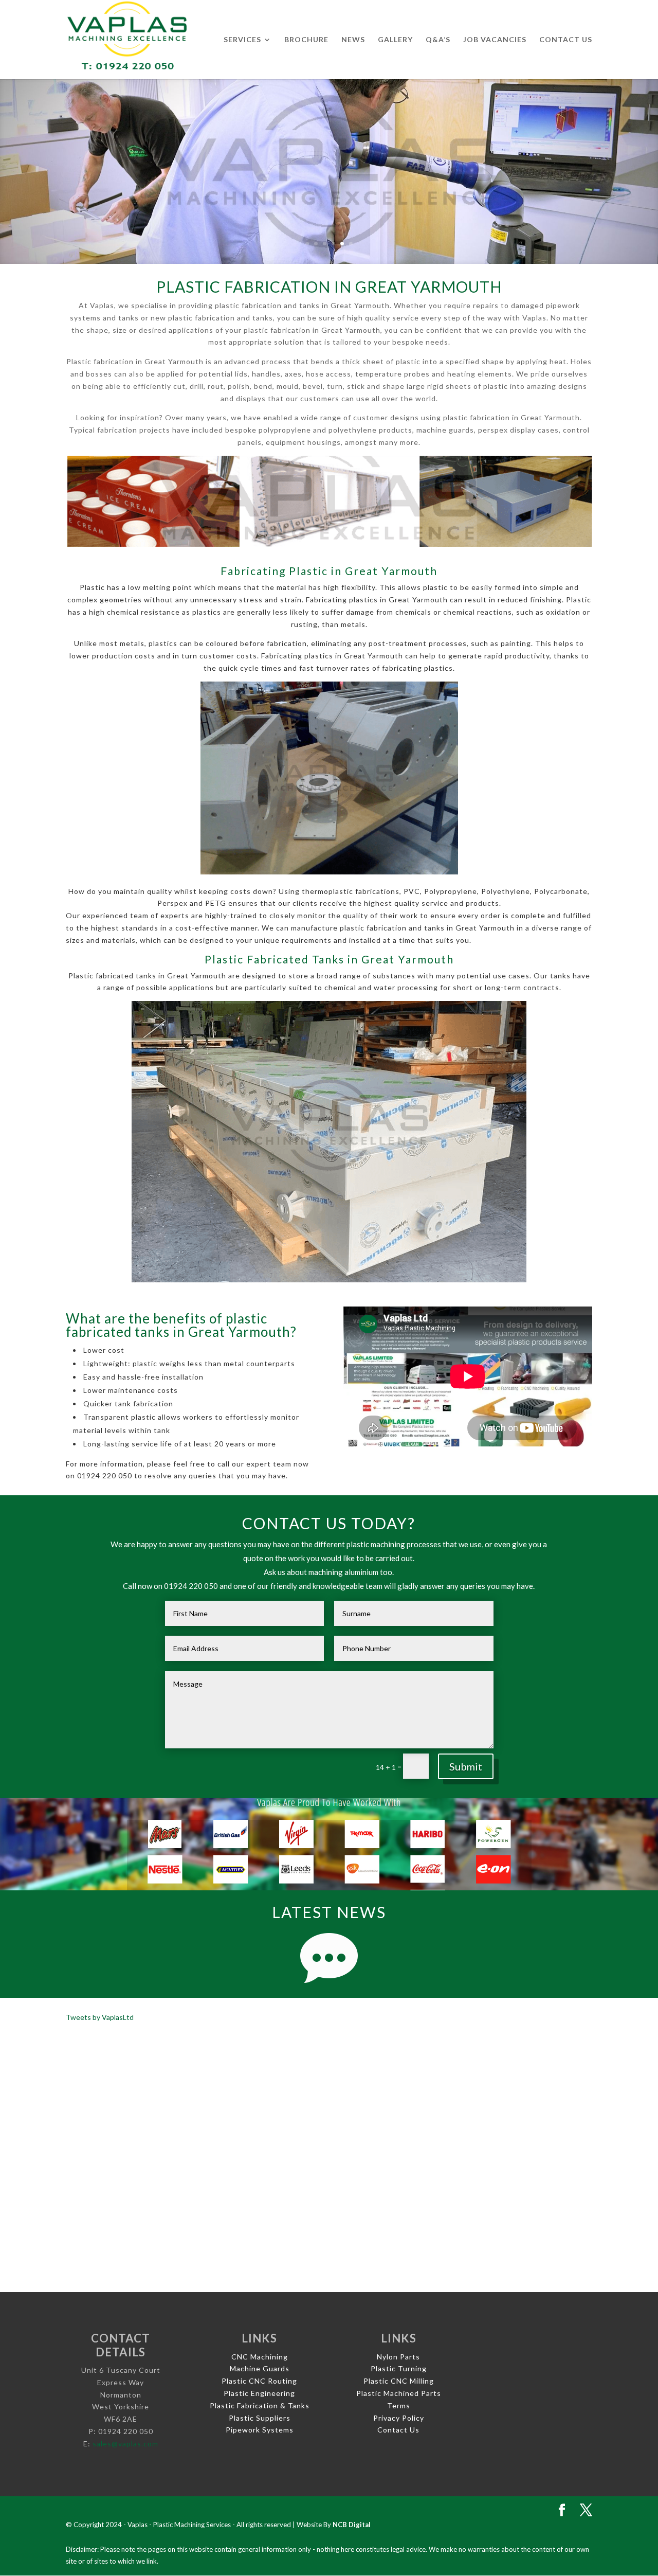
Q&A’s (438, 40)
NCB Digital (352, 2525)
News (353, 40)
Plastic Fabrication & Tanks (260, 2405)
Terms (399, 2405)
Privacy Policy (399, 2418)
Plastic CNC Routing (259, 2381)
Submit (466, 1766)
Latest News (329, 1912)
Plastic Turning (399, 2368)
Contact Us (566, 40)
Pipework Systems (260, 2430)
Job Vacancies (495, 40)
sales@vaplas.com (125, 2444)
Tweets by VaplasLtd (100, 2017)
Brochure (306, 40)
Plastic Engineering (259, 2393)
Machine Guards (260, 2368)
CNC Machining (260, 2357)
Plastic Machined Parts (399, 2393)
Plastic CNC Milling (399, 2381)
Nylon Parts (398, 2357)
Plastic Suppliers (260, 2418)
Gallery (395, 40)
